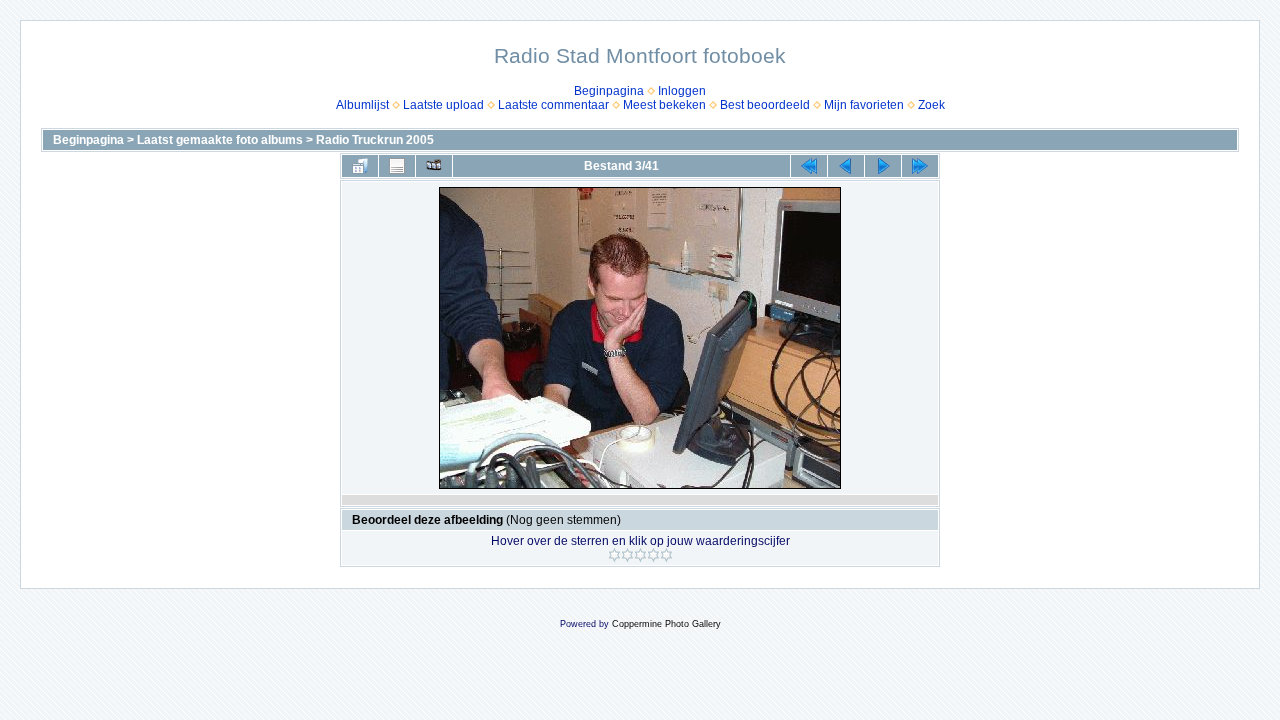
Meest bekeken (664, 105)
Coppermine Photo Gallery (666, 624)
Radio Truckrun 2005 (375, 140)
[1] (614, 555)
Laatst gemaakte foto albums (220, 140)
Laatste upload (443, 105)
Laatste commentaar (553, 105)
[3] (640, 555)
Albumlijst (362, 105)
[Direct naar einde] (920, 166)
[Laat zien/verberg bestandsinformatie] (397, 166)
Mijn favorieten (864, 105)
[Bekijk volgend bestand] (883, 166)
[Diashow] (434, 166)
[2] (627, 555)
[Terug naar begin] (809, 166)
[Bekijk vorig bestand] (846, 166)
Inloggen (682, 91)
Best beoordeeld (765, 105)
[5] (666, 555)
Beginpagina (609, 91)
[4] (653, 555)
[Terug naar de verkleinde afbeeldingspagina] (360, 166)
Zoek (931, 105)
